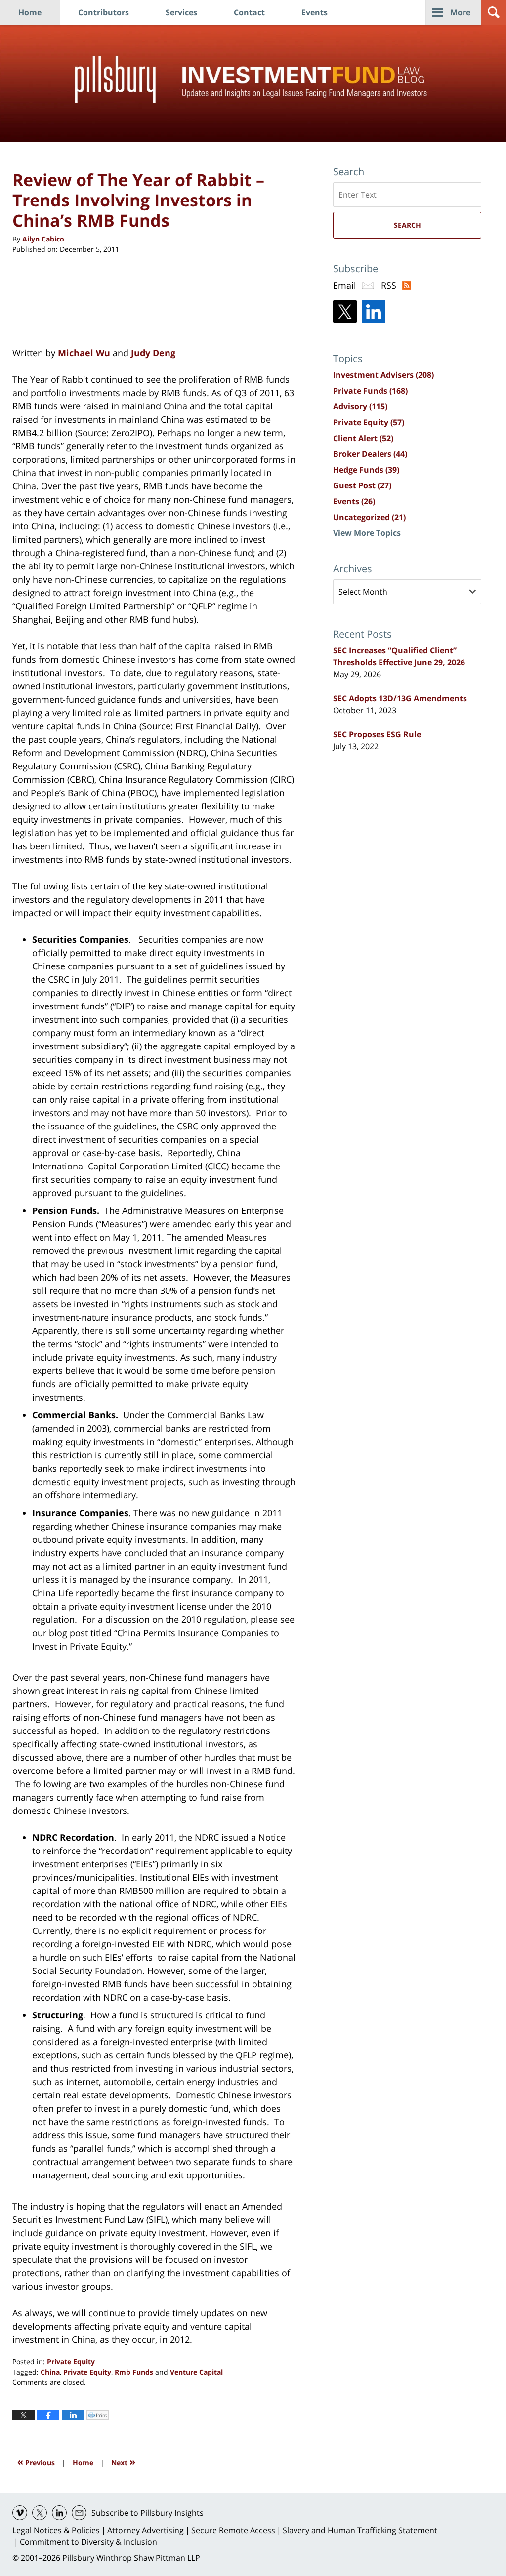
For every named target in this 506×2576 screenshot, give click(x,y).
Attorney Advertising (146, 2530)
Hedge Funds (366, 470)
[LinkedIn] (374, 312)
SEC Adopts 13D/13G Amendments (400, 698)
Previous (36, 2462)
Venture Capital (196, 2372)
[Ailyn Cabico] (37, 294)
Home (30, 12)
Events (315, 12)
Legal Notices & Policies (56, 2530)
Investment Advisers (383, 375)
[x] (40, 2513)
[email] (79, 2513)
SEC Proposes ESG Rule (377, 734)
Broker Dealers (370, 454)
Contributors (104, 12)
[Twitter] (345, 312)
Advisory (360, 406)
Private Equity (71, 2361)
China (50, 2372)
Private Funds (370, 391)
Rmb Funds (134, 2372)
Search (407, 225)
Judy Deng (153, 353)
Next (123, 2462)
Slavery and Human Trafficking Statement (360, 2530)
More (460, 12)
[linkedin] (59, 2513)
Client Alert (363, 438)
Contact (249, 12)
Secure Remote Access (233, 2530)
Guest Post (362, 485)
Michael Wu (84, 353)
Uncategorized (369, 517)
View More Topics (367, 533)
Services (181, 12)
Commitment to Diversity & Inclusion (88, 2542)
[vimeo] (20, 2513)
